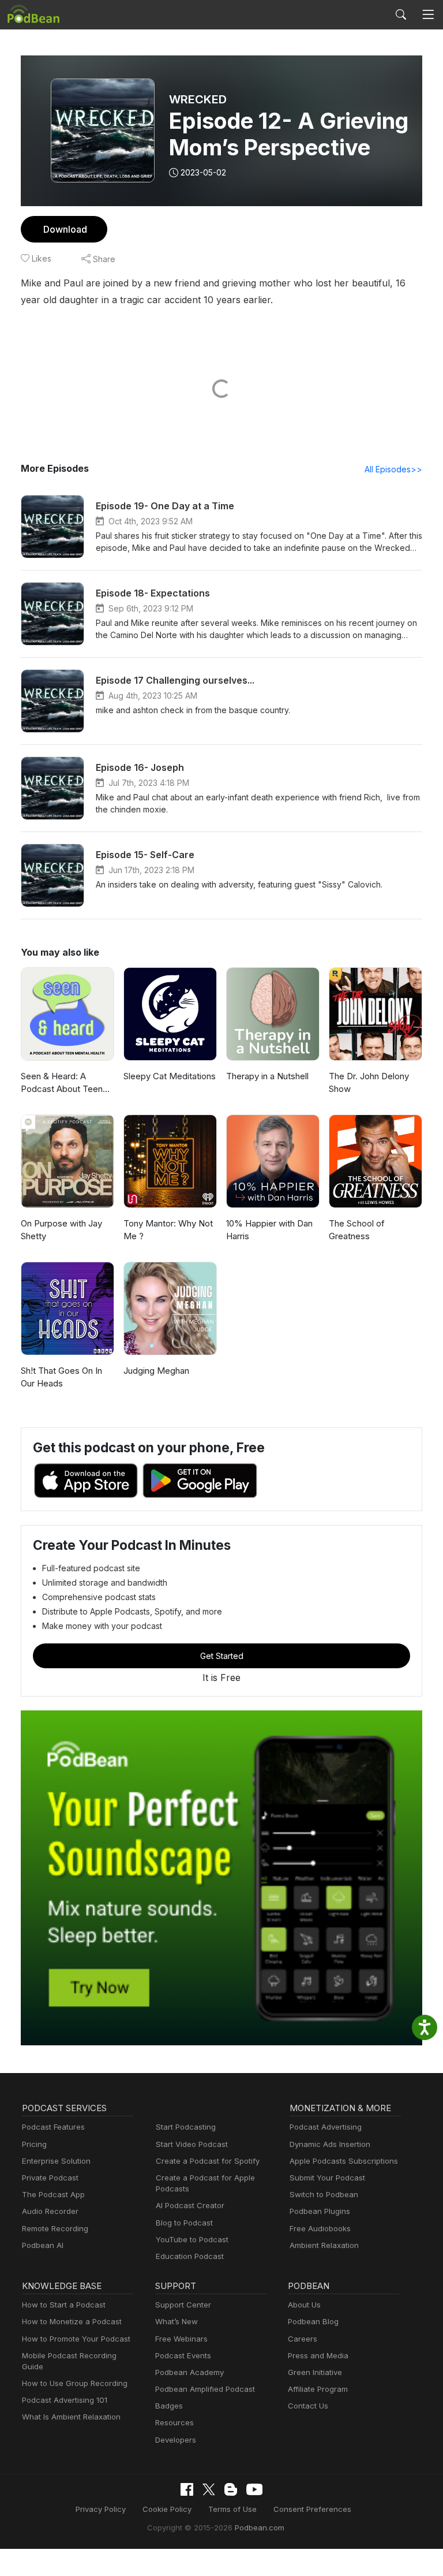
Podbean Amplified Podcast (205, 2389)
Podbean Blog (313, 2321)
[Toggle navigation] (428, 15)
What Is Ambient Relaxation (71, 2417)
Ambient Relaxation (324, 2245)
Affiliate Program (318, 2389)
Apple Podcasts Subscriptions (344, 2161)
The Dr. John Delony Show (369, 1083)
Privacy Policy (101, 2509)
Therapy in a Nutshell (267, 1076)
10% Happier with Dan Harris (269, 1230)
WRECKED (198, 99)
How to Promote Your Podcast (76, 2339)
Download (65, 229)
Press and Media (318, 2355)
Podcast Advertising (326, 2127)
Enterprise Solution (56, 2161)
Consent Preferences (312, 2509)
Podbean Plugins (320, 2211)
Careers (303, 2339)
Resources (174, 2422)
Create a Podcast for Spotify (208, 2161)
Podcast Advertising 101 (65, 2400)
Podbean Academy (189, 2372)
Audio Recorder (50, 2211)
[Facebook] (187, 2489)
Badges (169, 2406)
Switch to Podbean (324, 2194)
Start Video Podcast (192, 2144)
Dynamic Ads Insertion (330, 2144)
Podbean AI (43, 2245)
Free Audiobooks (320, 2228)
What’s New (177, 2321)
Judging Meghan (156, 1371)
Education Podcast (190, 2256)
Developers (176, 2440)
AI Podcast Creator (190, 2205)
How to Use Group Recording (75, 2383)
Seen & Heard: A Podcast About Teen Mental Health (62, 1083)
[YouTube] (254, 2489)
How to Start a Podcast (64, 2305)
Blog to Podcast (184, 2223)
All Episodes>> (393, 469)
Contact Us (308, 2406)
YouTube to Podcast (192, 2239)
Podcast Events (183, 2355)
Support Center (183, 2305)
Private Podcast (50, 2178)
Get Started (222, 1656)
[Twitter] (209, 2490)
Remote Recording (55, 2228)
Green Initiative (315, 2372)
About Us (304, 2305)
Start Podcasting (186, 2127)
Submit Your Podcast (327, 2178)
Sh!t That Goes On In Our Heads (61, 1377)
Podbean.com (260, 2527)
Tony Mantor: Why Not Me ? (168, 1230)
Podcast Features (53, 2127)
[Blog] (231, 2489)
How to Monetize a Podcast (72, 2321)
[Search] (401, 14)
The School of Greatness (357, 1230)
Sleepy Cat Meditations (170, 1076)
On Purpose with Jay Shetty (61, 1230)
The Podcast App (53, 2194)
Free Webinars (181, 2339)
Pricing (34, 2144)
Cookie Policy (167, 2509)
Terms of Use (232, 2509)
